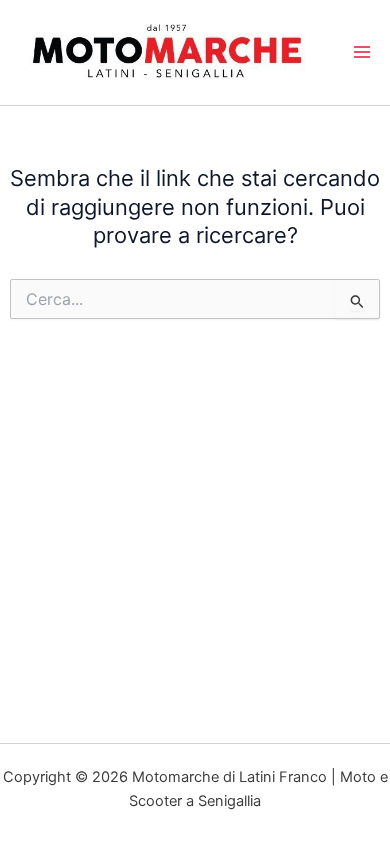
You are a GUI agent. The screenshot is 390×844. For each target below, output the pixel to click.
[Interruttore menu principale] (362, 52)
